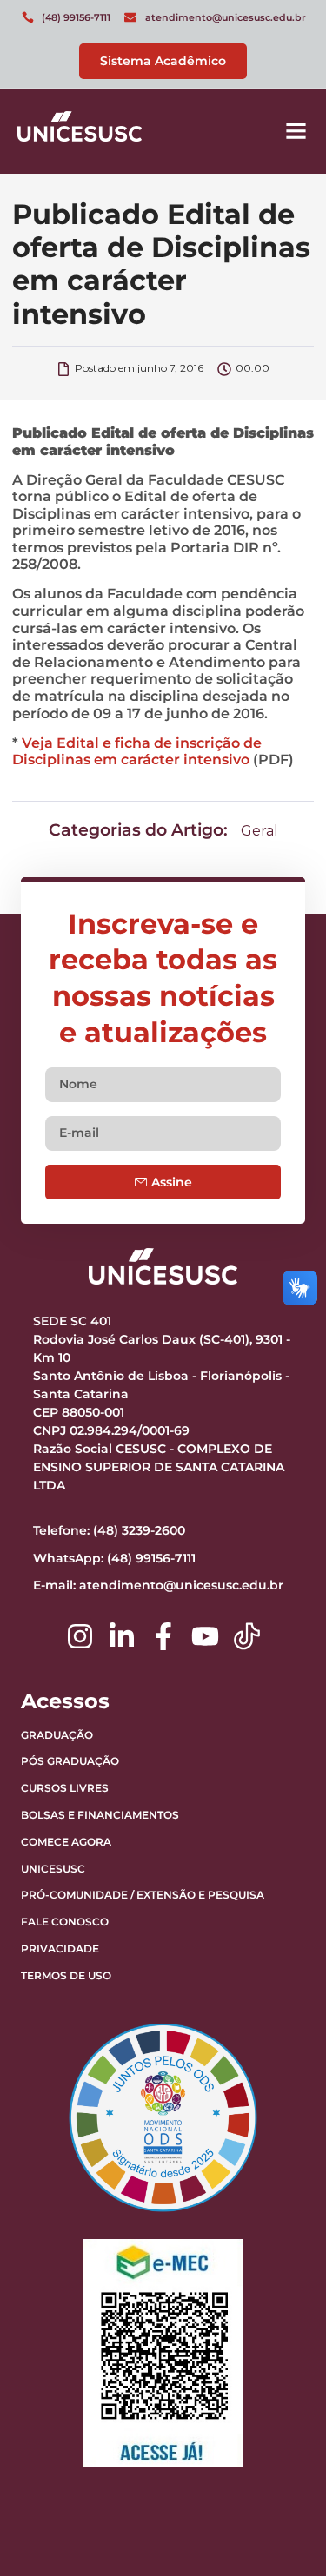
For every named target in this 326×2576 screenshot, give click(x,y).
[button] (296, 131)
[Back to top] (269, 2454)
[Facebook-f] (163, 1636)
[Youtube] (205, 1636)
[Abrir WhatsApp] (283, 2532)
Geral (259, 831)
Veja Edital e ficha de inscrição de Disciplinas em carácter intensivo (137, 752)
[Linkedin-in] (122, 1636)
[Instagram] (80, 1636)
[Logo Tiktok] (247, 1636)
